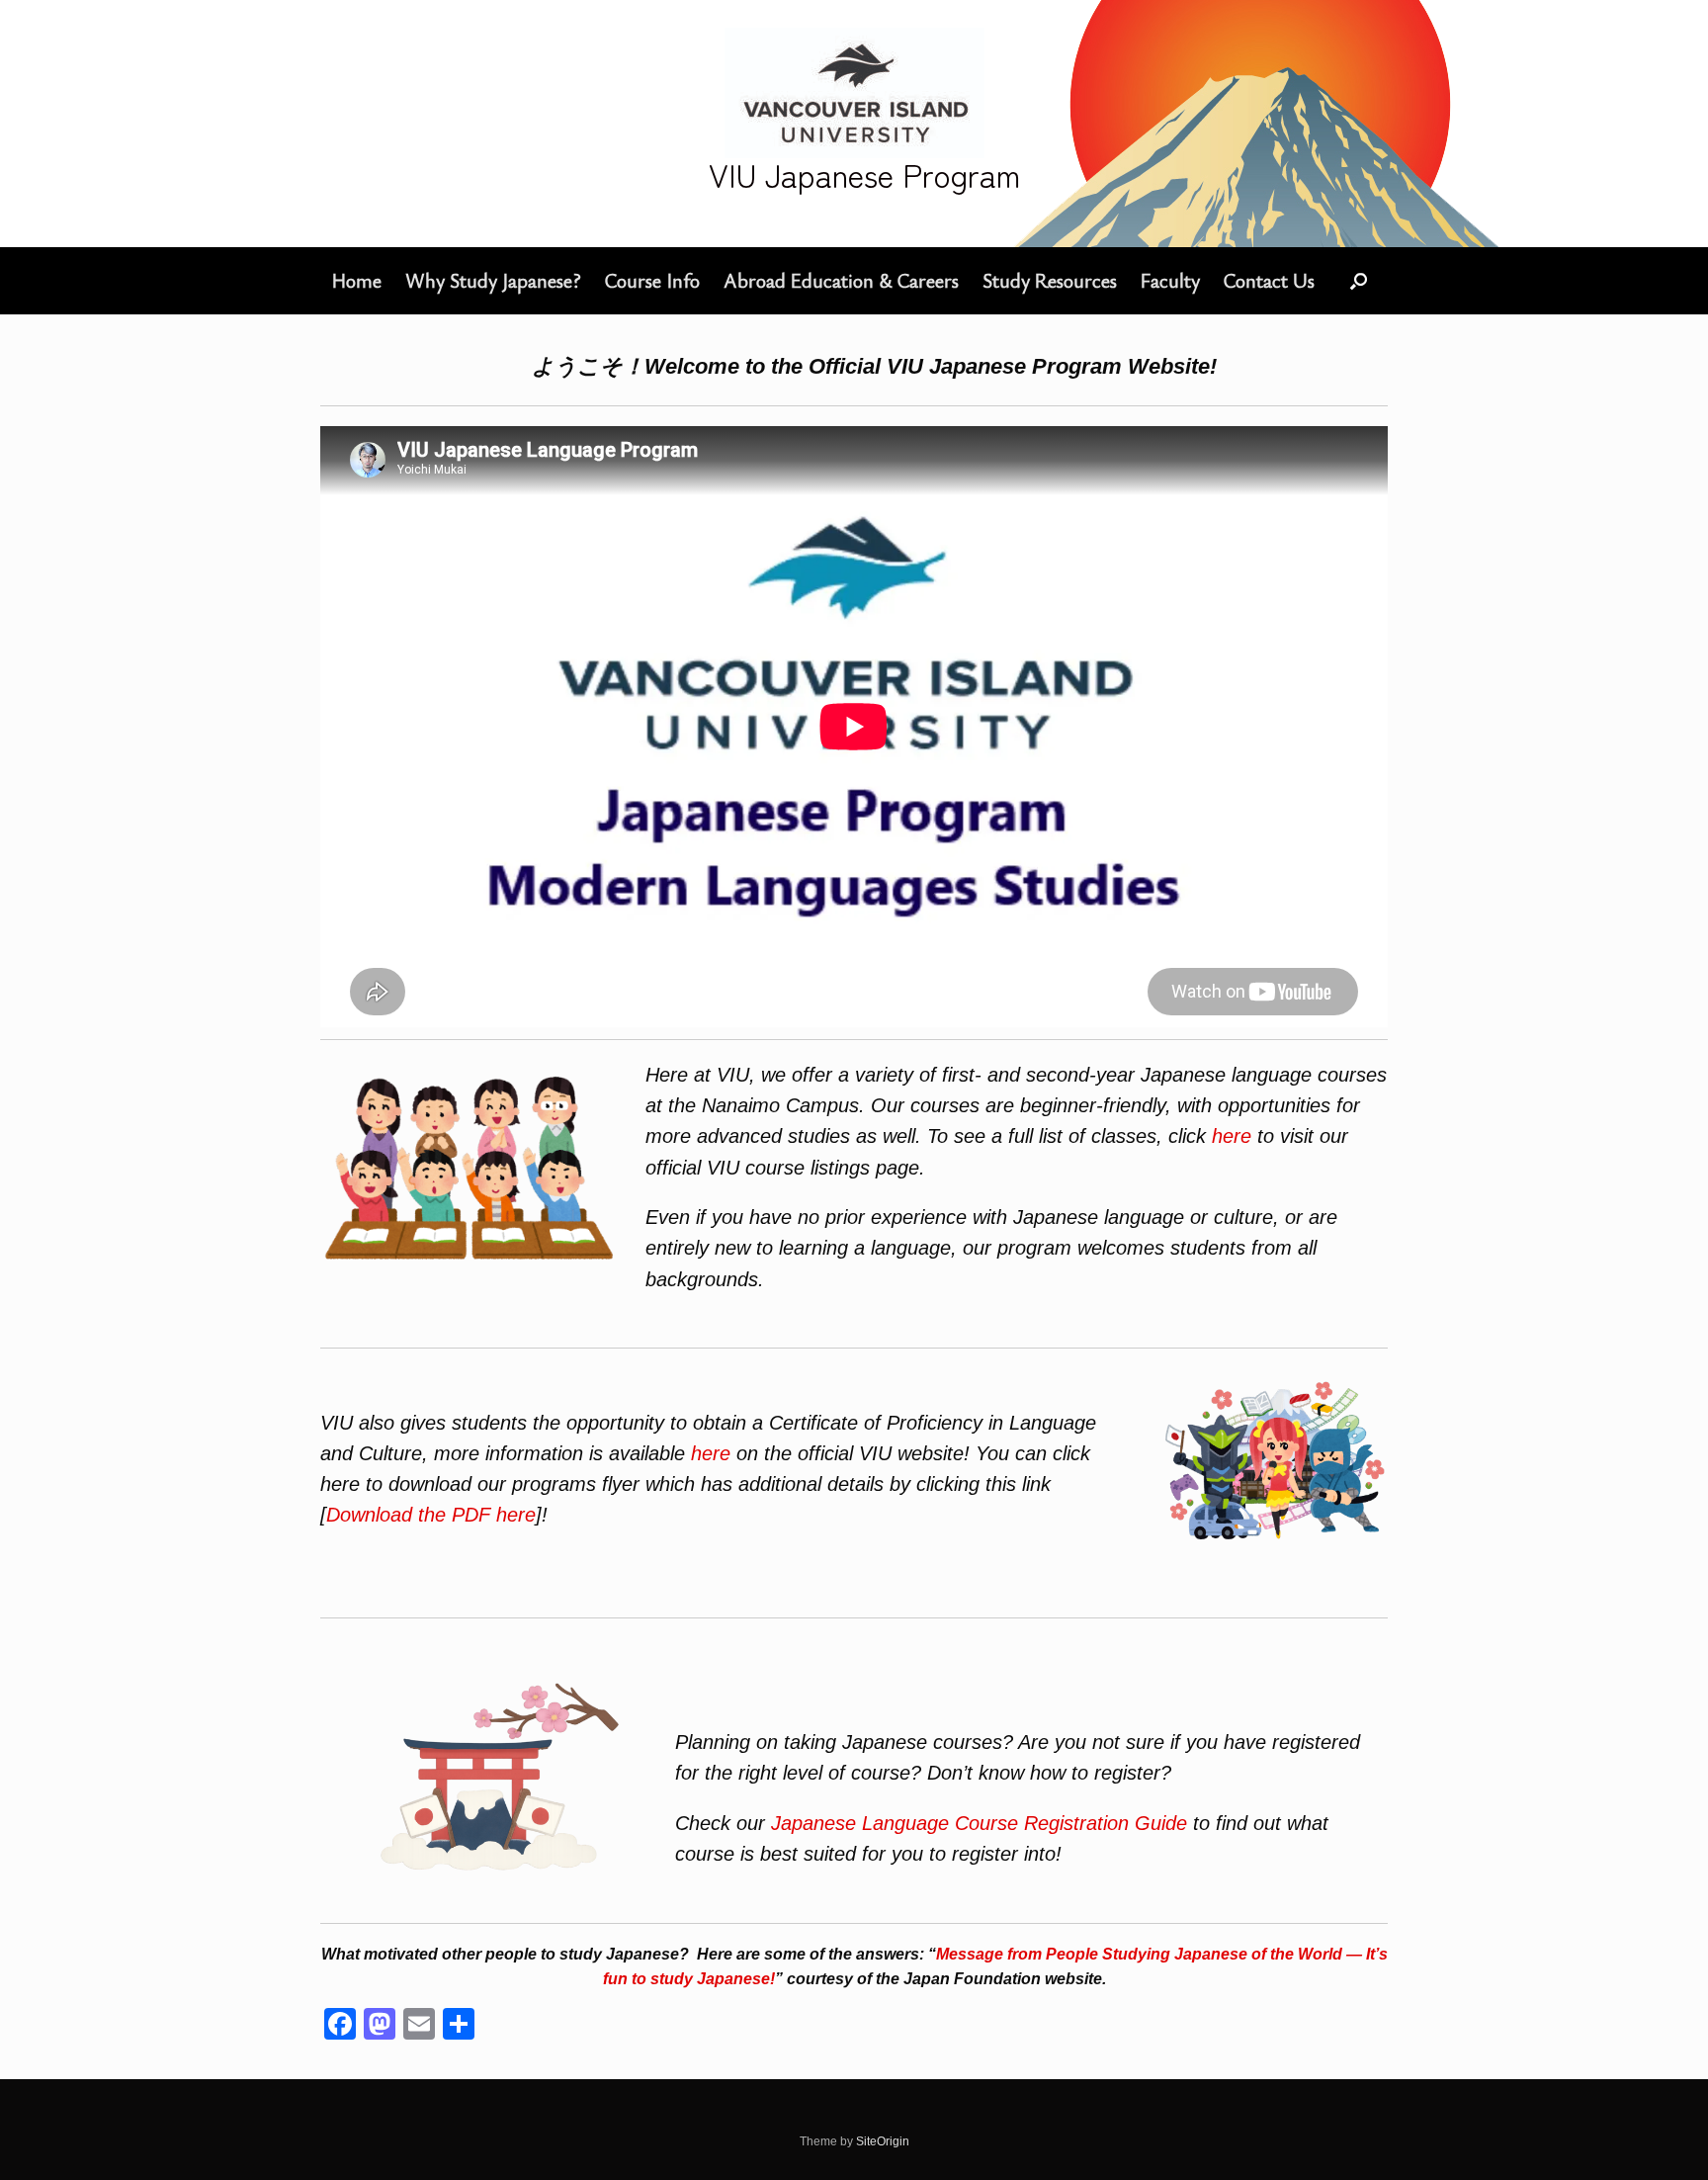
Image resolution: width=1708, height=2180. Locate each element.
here (1232, 1136)
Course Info (652, 280)
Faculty (1170, 280)
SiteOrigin (883, 2141)
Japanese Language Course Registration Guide (979, 1823)
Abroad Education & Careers (841, 280)
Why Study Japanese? (493, 280)
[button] (1359, 281)
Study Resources (1050, 280)
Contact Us (1269, 280)
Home (357, 280)
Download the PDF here (431, 1515)
